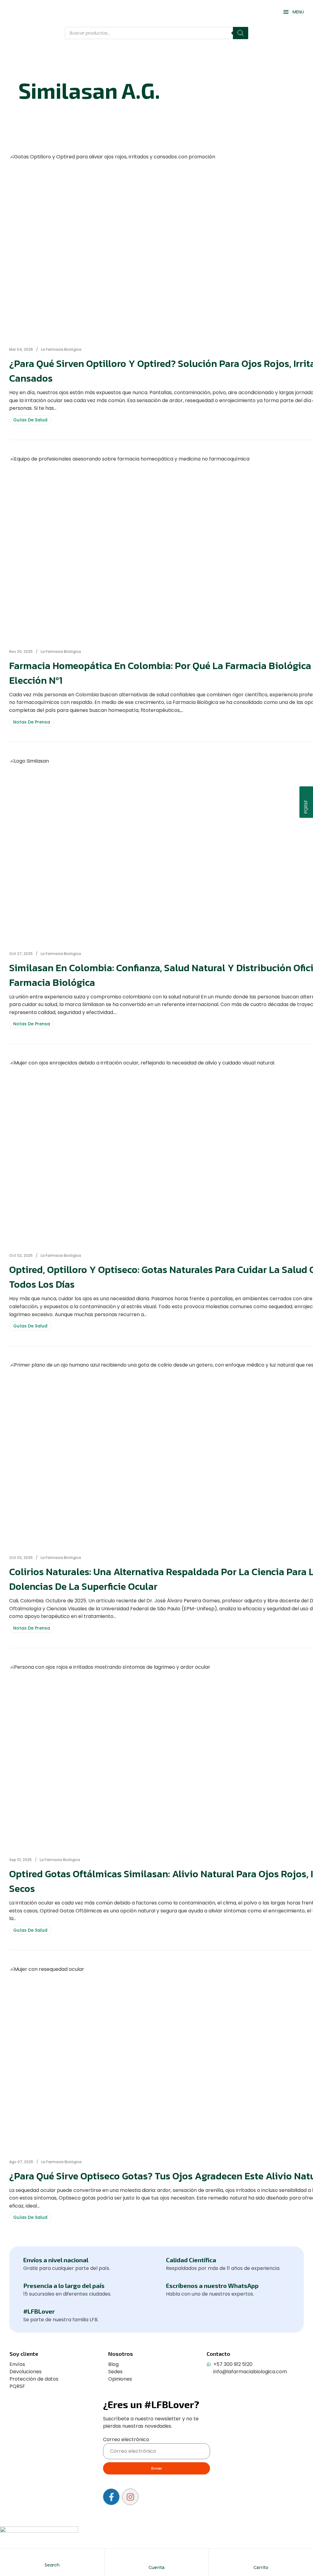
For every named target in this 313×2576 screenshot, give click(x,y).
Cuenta (156, 2567)
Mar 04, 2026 (21, 349)
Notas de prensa (32, 722)
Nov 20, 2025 (21, 651)
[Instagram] (130, 2497)
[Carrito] (261, 2559)
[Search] (241, 33)
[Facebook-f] (111, 2497)
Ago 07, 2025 (21, 2162)
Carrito (261, 2567)
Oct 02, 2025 (21, 1255)
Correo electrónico (126, 2439)
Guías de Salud (30, 420)
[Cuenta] (156, 2559)
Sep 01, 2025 (20, 1860)
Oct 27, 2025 (21, 954)
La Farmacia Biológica (61, 349)
